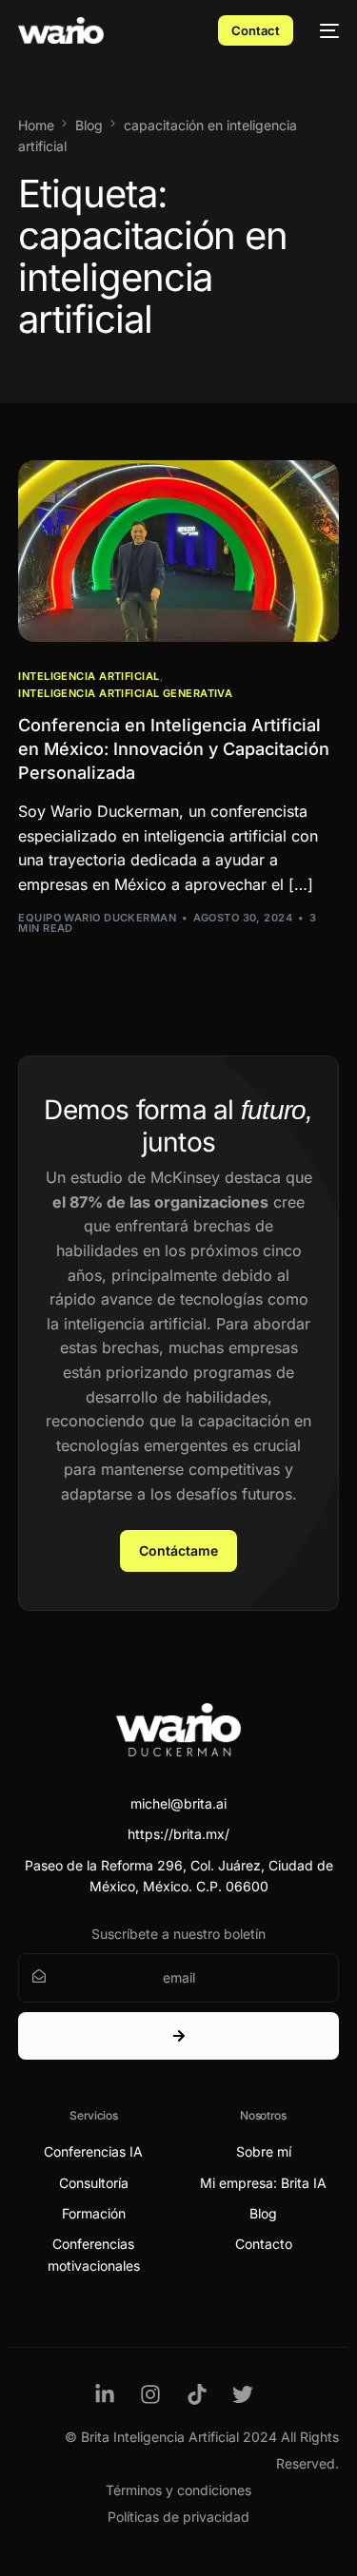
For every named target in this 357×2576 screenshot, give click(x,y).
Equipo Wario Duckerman (97, 918)
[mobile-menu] (326, 30)
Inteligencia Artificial (89, 677)
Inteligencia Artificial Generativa (125, 694)
